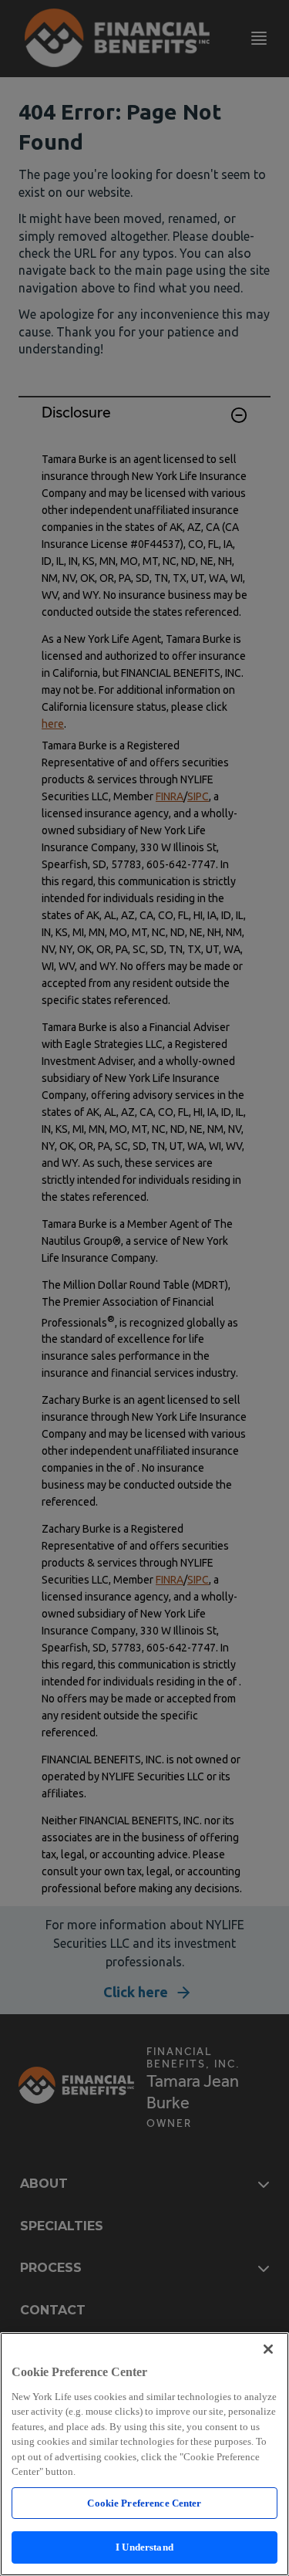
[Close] (268, 2349)
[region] (144, 2454)
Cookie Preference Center (144, 2503)
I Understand (144, 2547)
